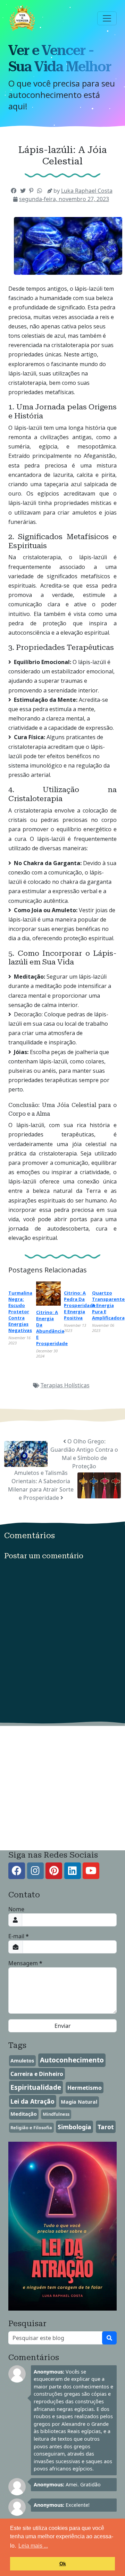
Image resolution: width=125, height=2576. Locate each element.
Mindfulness (56, 2114)
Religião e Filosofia (31, 2128)
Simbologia (74, 2127)
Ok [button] (63, 2564)
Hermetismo (85, 2088)
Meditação (24, 2114)
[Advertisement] (62, 1788)
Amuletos (22, 2061)
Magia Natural (79, 2102)
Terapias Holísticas (65, 1385)
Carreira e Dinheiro (37, 2074)
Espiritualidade (36, 2087)
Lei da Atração (32, 2101)
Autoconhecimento (72, 2060)
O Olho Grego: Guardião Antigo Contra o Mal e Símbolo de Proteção (84, 1454)
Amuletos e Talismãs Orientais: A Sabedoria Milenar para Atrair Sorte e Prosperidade (41, 1485)
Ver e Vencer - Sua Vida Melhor (60, 58)
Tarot (106, 2127)
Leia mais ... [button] (33, 2546)
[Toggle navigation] (107, 18)
